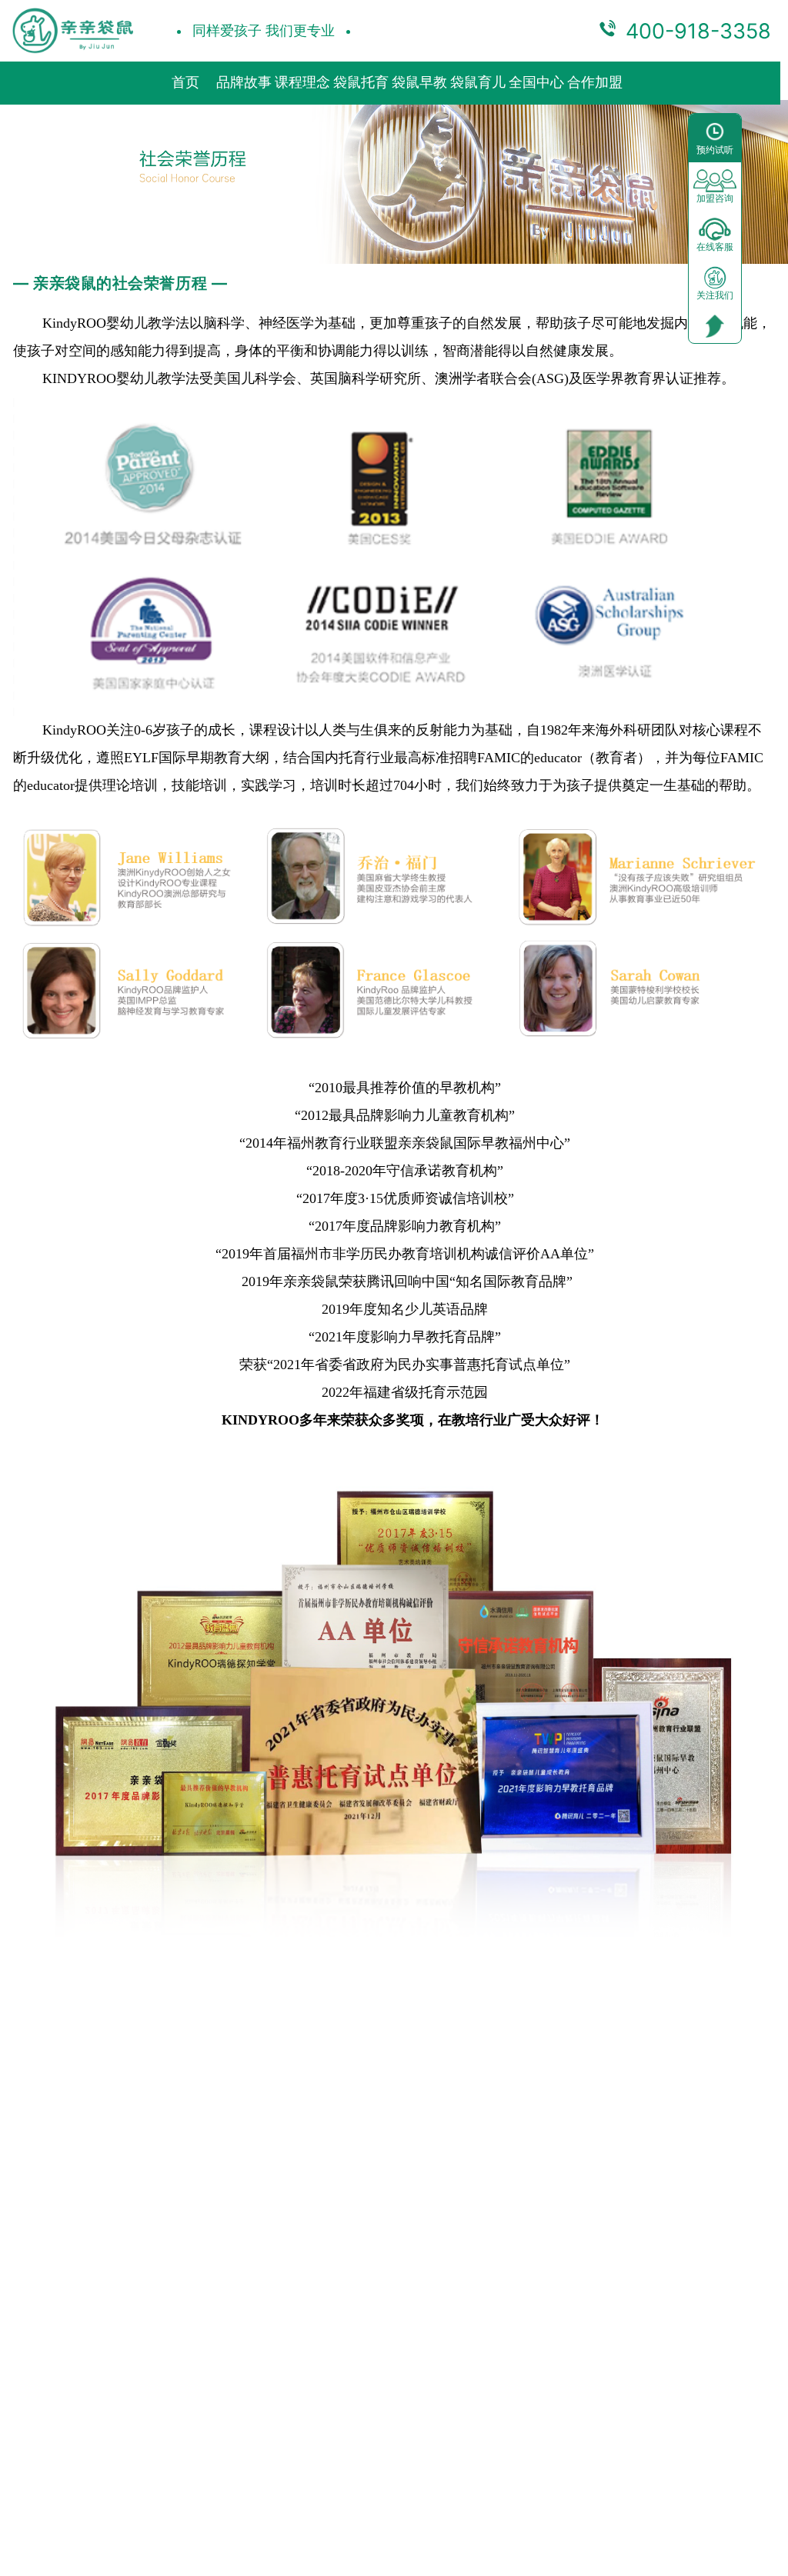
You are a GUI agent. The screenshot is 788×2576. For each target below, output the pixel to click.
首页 (185, 82)
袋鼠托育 (361, 82)
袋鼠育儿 (478, 82)
